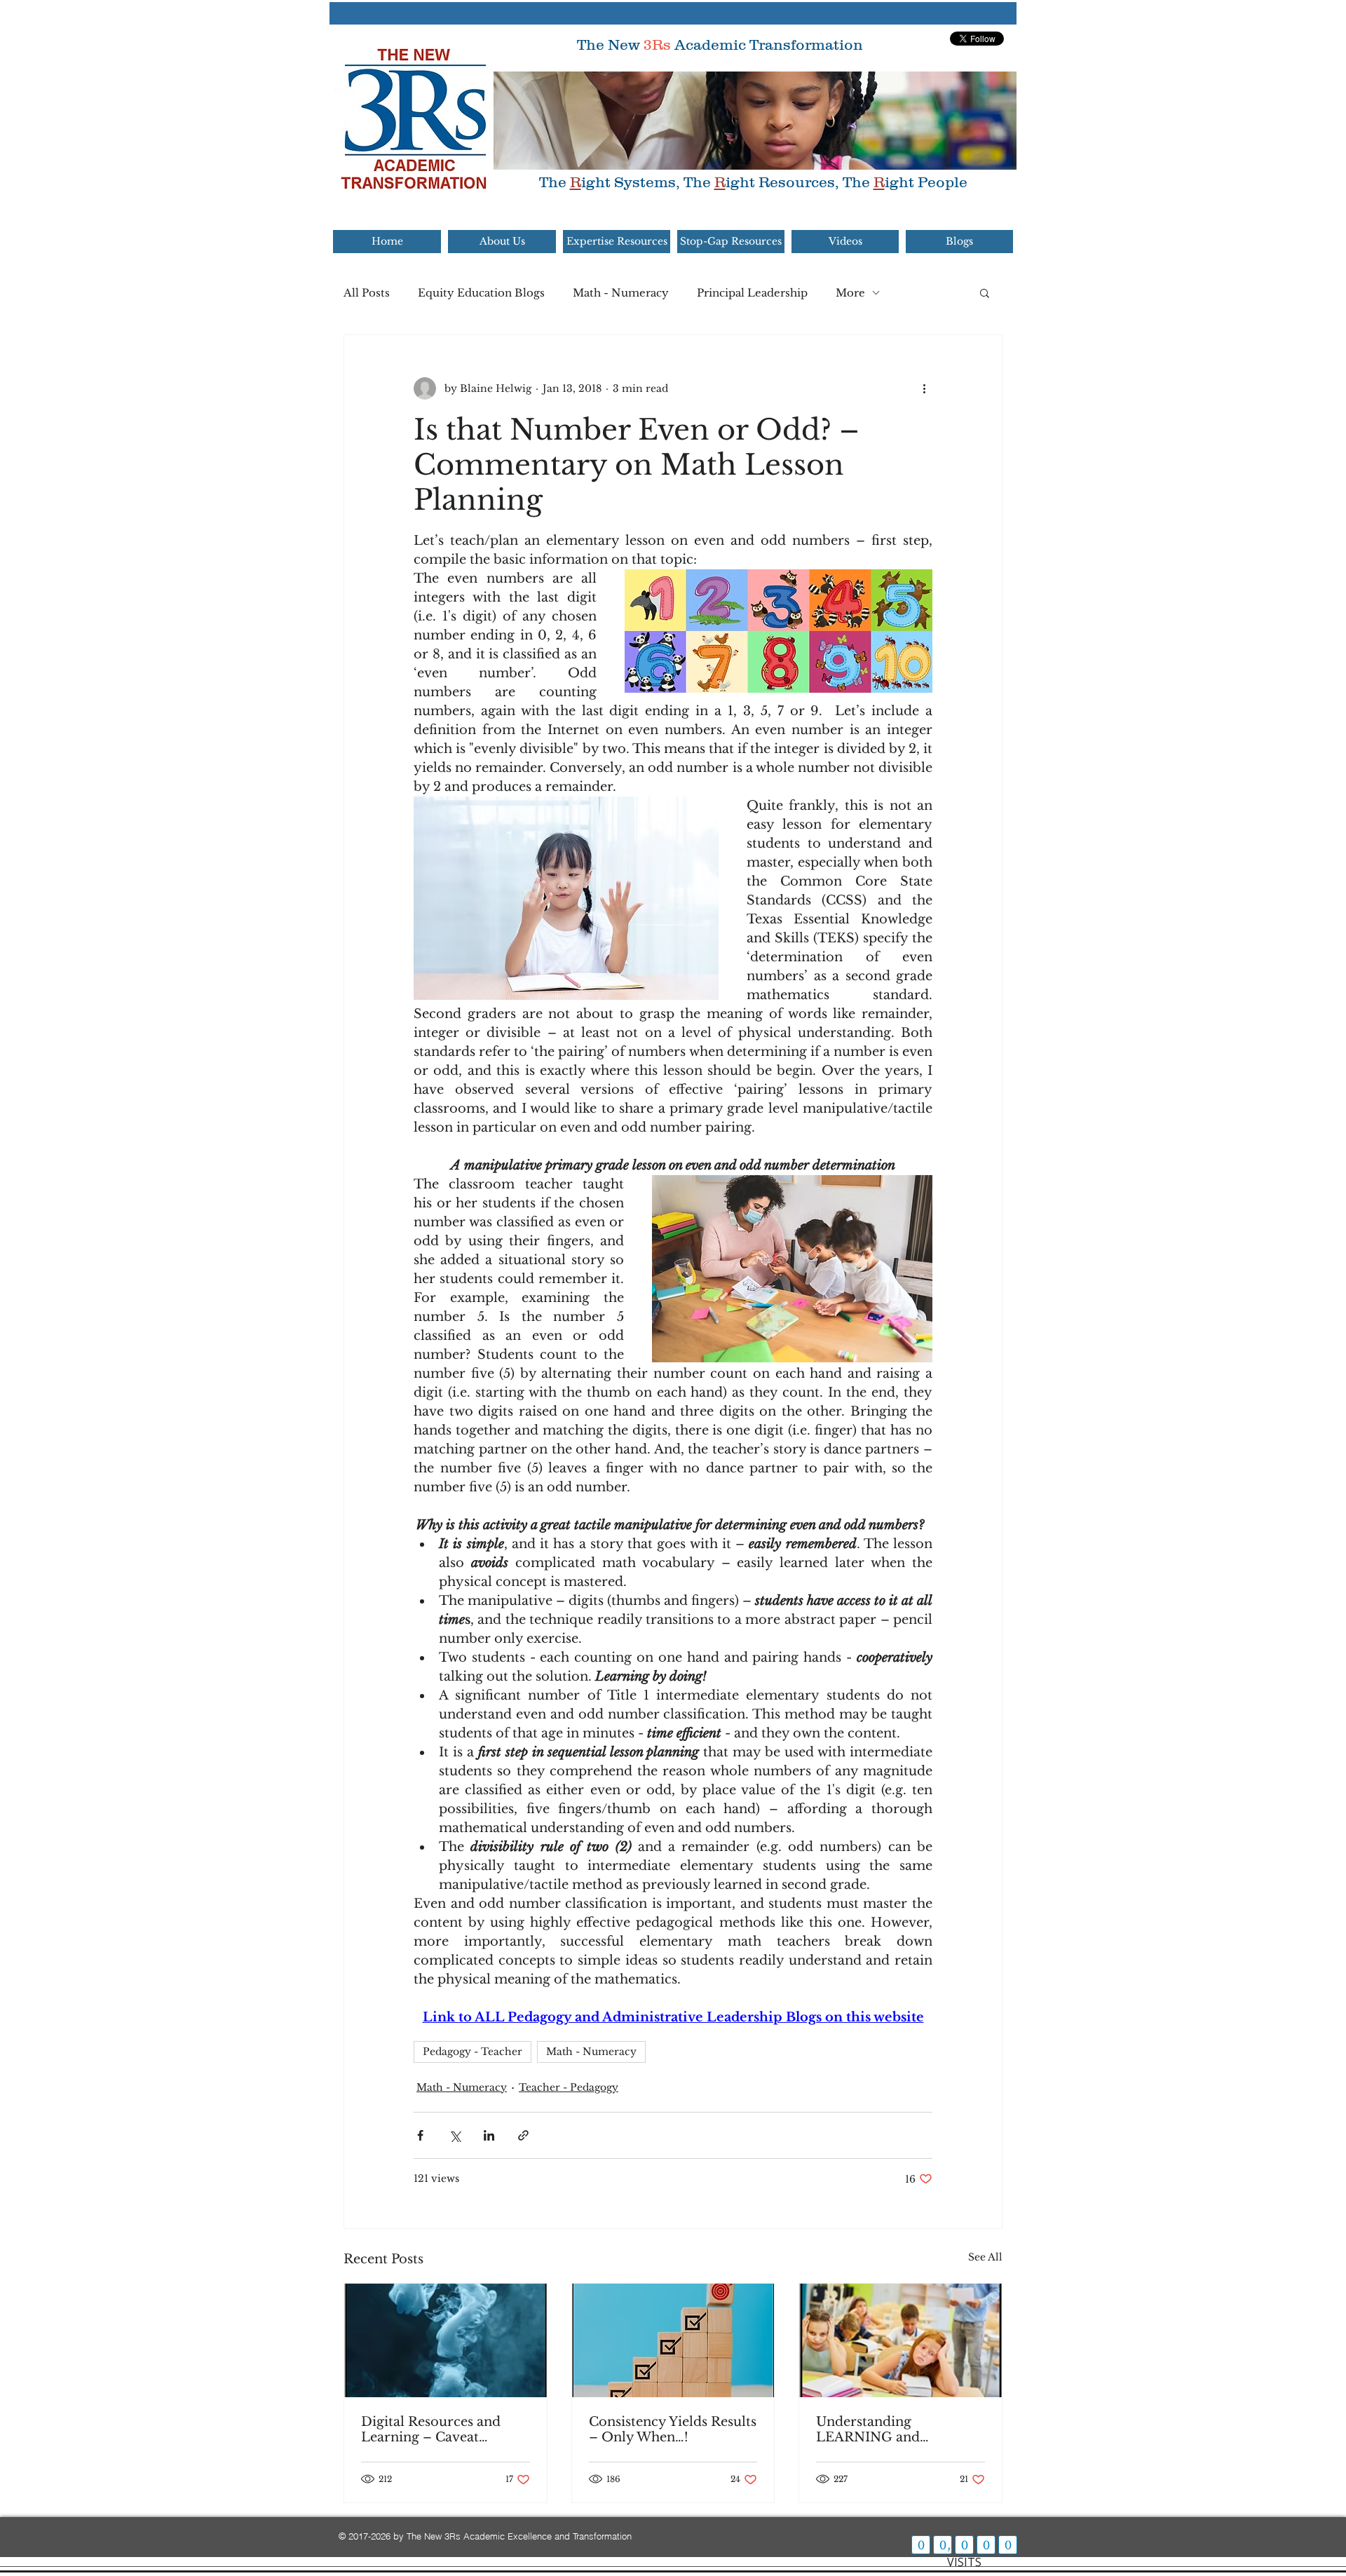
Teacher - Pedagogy (569, 2087)
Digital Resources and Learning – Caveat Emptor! (431, 2429)
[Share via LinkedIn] (489, 2135)
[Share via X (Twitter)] (455, 2135)
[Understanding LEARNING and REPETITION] (900, 2340)
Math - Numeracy (621, 293)
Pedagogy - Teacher (473, 2052)
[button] (985, 292)
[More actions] (924, 388)
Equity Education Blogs (481, 293)
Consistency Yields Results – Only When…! (673, 2429)
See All (985, 2257)
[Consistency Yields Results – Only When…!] (673, 2340)
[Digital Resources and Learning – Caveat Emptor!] (446, 2340)
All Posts (367, 293)
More (850, 293)
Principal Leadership (752, 293)
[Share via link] (523, 2135)
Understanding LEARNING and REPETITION (868, 2429)
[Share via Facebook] (420, 2135)
